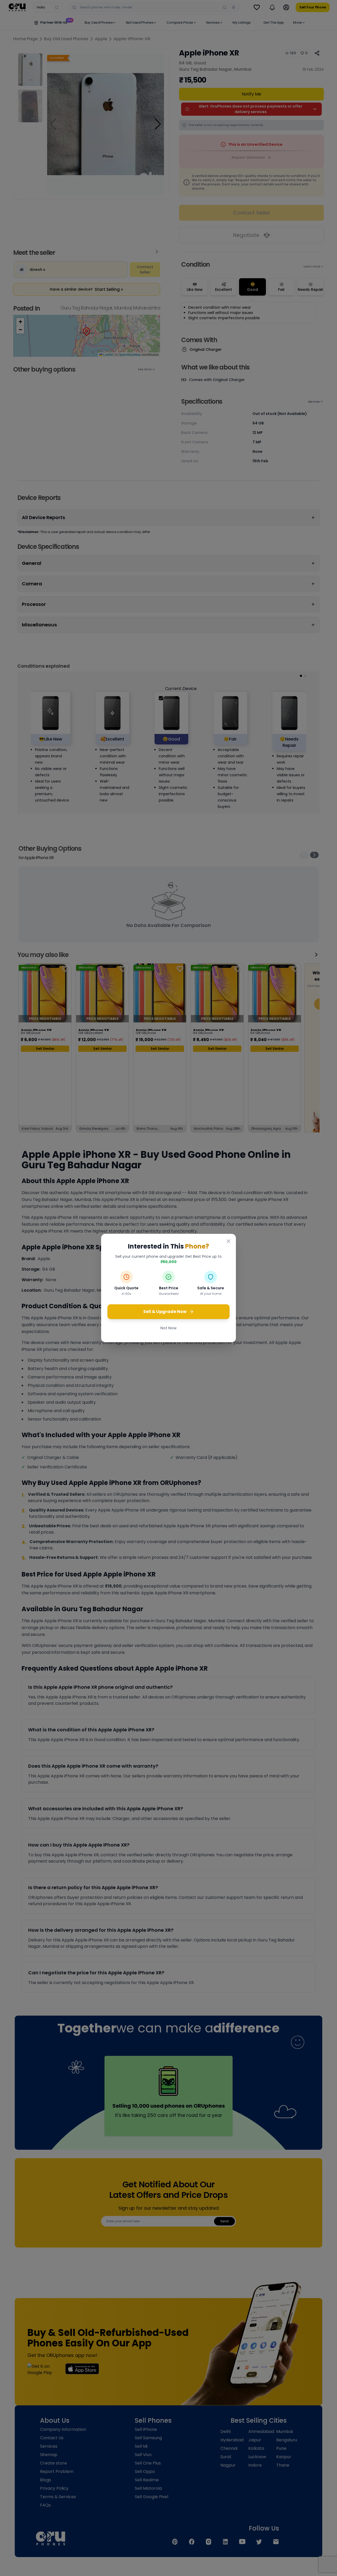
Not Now (168, 1328)
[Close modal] (229, 1241)
